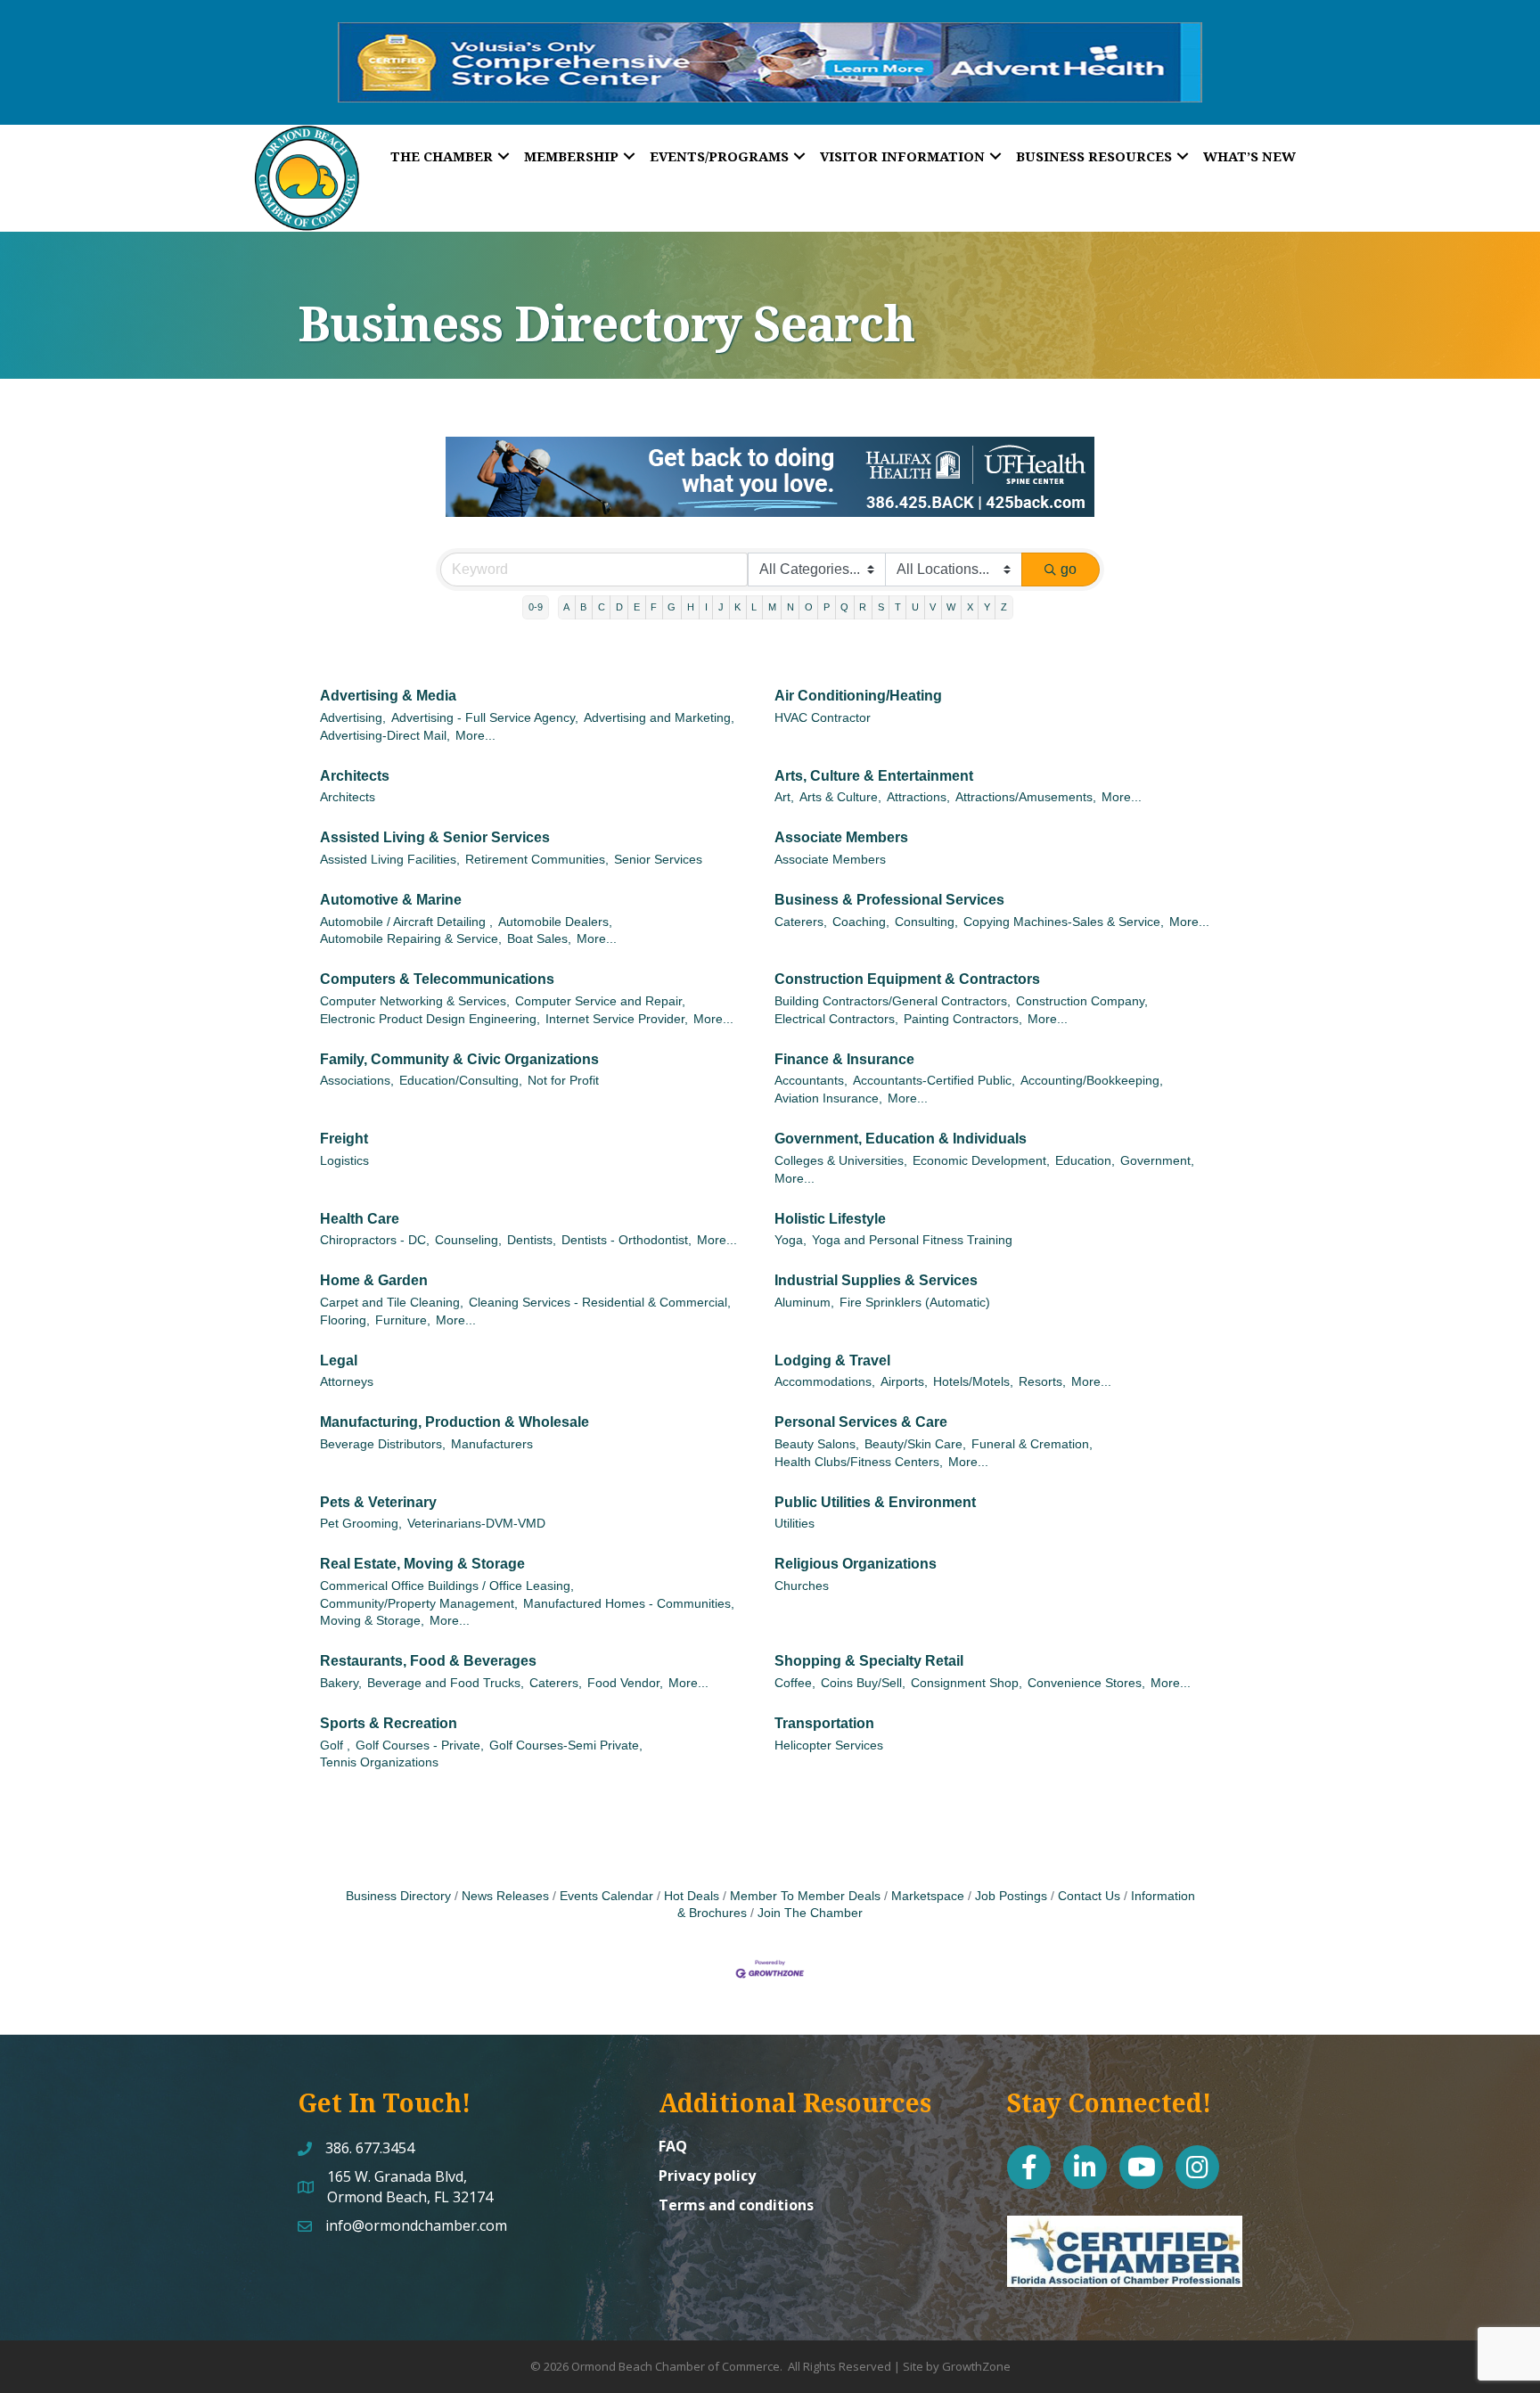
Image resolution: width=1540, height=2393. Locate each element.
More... (475, 736)
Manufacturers (492, 1444)
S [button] (881, 607)
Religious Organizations (856, 1564)
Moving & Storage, (372, 1621)
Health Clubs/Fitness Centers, (859, 1462)
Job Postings (1011, 1896)
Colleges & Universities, (841, 1161)
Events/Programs (719, 156)
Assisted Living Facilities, (390, 860)
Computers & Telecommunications (437, 979)
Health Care (360, 1219)
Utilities (795, 1524)
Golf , (335, 1746)
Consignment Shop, (967, 1683)
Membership (571, 156)
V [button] (933, 607)
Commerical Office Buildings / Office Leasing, (447, 1586)
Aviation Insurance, (828, 1098)
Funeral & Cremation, (1032, 1444)
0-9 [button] (536, 607)
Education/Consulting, (461, 1081)
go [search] (1069, 569)
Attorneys (347, 1382)
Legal (339, 1360)
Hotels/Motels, (973, 1382)
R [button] (863, 607)
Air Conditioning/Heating (858, 696)
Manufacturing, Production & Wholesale (455, 1422)
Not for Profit (563, 1081)
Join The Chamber (810, 1913)
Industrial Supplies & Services (876, 1280)
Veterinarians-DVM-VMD (476, 1524)
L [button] (754, 607)
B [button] (583, 607)
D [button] (619, 607)
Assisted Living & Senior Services (435, 837)
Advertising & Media (388, 696)
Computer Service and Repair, (600, 1001)
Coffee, (795, 1683)
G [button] (672, 607)
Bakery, (341, 1683)
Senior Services (658, 860)
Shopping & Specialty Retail (869, 1661)
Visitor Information (902, 156)
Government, (1157, 1161)
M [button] (772, 607)
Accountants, (811, 1081)
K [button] (737, 607)
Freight (344, 1139)
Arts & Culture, (840, 797)
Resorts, (1042, 1382)
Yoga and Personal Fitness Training (912, 1240)
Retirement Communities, (537, 860)
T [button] (898, 607)
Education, (1085, 1161)
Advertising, (353, 718)
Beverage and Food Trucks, (446, 1683)
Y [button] (987, 607)
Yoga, (790, 1240)
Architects (355, 776)
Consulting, (926, 922)
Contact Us (1089, 1896)
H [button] (691, 607)
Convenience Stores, (1086, 1683)
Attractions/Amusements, (1026, 797)
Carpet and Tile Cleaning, (392, 1303)
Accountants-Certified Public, (934, 1081)
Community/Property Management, (419, 1604)
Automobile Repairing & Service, (411, 939)
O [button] (809, 607)
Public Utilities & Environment (875, 1502)
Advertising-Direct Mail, (385, 736)
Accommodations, (825, 1382)
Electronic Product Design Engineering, (430, 1019)
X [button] (970, 607)
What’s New (1249, 156)
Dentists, (532, 1240)
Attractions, (918, 797)
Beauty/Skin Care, (915, 1444)
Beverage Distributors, (383, 1444)
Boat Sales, (539, 939)
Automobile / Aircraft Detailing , (406, 922)
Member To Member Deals (805, 1896)
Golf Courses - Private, (420, 1746)
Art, (784, 797)
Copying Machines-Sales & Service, (1064, 922)
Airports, (904, 1382)
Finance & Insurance (844, 1059)
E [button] (637, 607)
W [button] (951, 607)
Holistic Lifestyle (830, 1219)
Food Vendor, (625, 1683)
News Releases (505, 1896)
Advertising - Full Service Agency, (485, 718)
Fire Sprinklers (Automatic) (915, 1303)
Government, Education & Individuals (901, 1139)
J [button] (721, 607)
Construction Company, (1082, 1001)
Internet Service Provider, (617, 1019)
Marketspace (928, 1896)
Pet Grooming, (361, 1524)
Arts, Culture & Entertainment (874, 776)
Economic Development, (981, 1161)
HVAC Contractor (823, 718)
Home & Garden (374, 1280)
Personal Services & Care (861, 1422)
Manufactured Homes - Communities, (629, 1604)
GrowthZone (976, 2366)
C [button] (602, 607)
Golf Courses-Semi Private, (566, 1746)
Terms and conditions (736, 2205)
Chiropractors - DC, (375, 1240)
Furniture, (403, 1320)
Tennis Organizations (379, 1762)
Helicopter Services (829, 1746)
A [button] (566, 607)
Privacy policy (707, 2176)
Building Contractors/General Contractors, (893, 1001)
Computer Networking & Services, (415, 1001)
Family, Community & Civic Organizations (459, 1059)
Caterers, (801, 922)
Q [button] (844, 607)
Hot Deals (692, 1896)
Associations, (357, 1081)
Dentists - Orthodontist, (627, 1240)
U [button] (915, 607)
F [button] (654, 607)
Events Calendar (606, 1896)
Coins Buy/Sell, (863, 1683)
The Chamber (442, 156)
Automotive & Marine (391, 900)
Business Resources (1094, 156)
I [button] (706, 607)
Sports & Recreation (389, 1723)
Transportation (824, 1723)
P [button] (827, 607)
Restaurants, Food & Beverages (428, 1661)
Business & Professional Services (889, 900)
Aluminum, (804, 1303)
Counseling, (468, 1240)
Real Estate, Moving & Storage (422, 1564)
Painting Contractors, (963, 1019)
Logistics (344, 1161)
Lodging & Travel (832, 1360)
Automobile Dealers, (555, 922)
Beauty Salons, (817, 1444)
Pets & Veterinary (378, 1502)
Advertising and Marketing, (659, 718)
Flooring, (345, 1320)
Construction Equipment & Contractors (907, 979)
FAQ (673, 2146)
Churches (802, 1586)
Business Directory (398, 1896)
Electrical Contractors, (836, 1019)
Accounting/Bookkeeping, (1092, 1081)
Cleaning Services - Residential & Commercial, (600, 1303)
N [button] (790, 607)
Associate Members (841, 837)
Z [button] (1004, 607)
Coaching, (861, 922)
